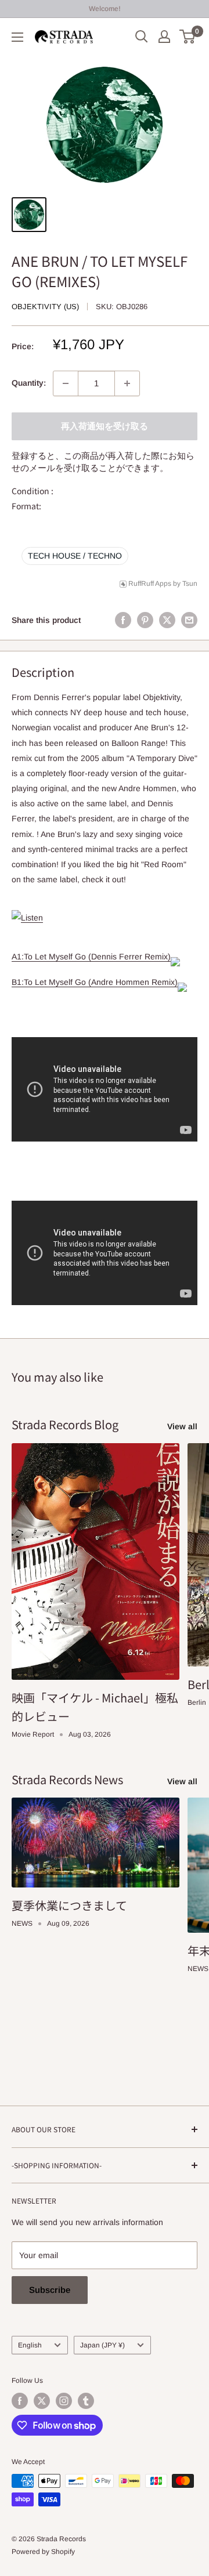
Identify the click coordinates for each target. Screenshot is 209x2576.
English (30, 2345)
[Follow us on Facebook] (20, 2401)
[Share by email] (189, 620)
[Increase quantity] (127, 383)
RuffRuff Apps (150, 584)
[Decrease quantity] (66, 383)
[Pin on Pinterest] (145, 620)
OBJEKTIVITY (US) (45, 307)
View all (182, 1426)
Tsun (190, 584)
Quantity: (29, 383)
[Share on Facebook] (123, 620)
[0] (188, 37)
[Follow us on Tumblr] (86, 2401)
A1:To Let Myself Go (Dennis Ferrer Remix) (91, 957)
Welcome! (105, 9)
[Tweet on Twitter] (167, 620)
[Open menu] (17, 37)
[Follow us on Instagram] (64, 2401)
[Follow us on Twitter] (42, 2401)
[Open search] (142, 37)
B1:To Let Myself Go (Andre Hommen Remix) (95, 982)
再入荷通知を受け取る (105, 426)
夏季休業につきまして (69, 1905)
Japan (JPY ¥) (102, 2345)
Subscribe (50, 2290)
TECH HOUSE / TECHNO (75, 556)
